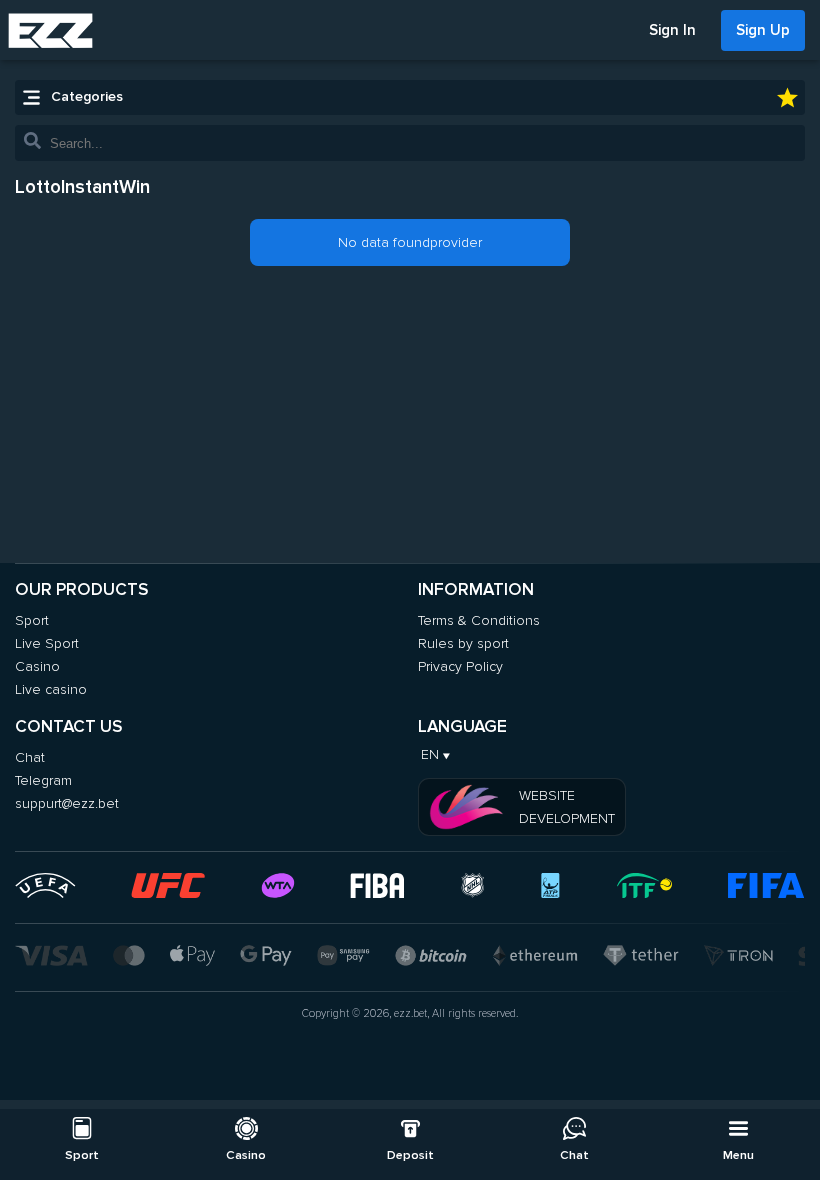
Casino (37, 666)
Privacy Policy (460, 666)
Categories (87, 96)
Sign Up (763, 30)
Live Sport (47, 643)
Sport (32, 620)
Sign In (672, 30)
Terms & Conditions (479, 620)
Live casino (51, 689)
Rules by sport (463, 643)
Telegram (43, 780)
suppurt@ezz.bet (67, 803)
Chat (30, 757)
